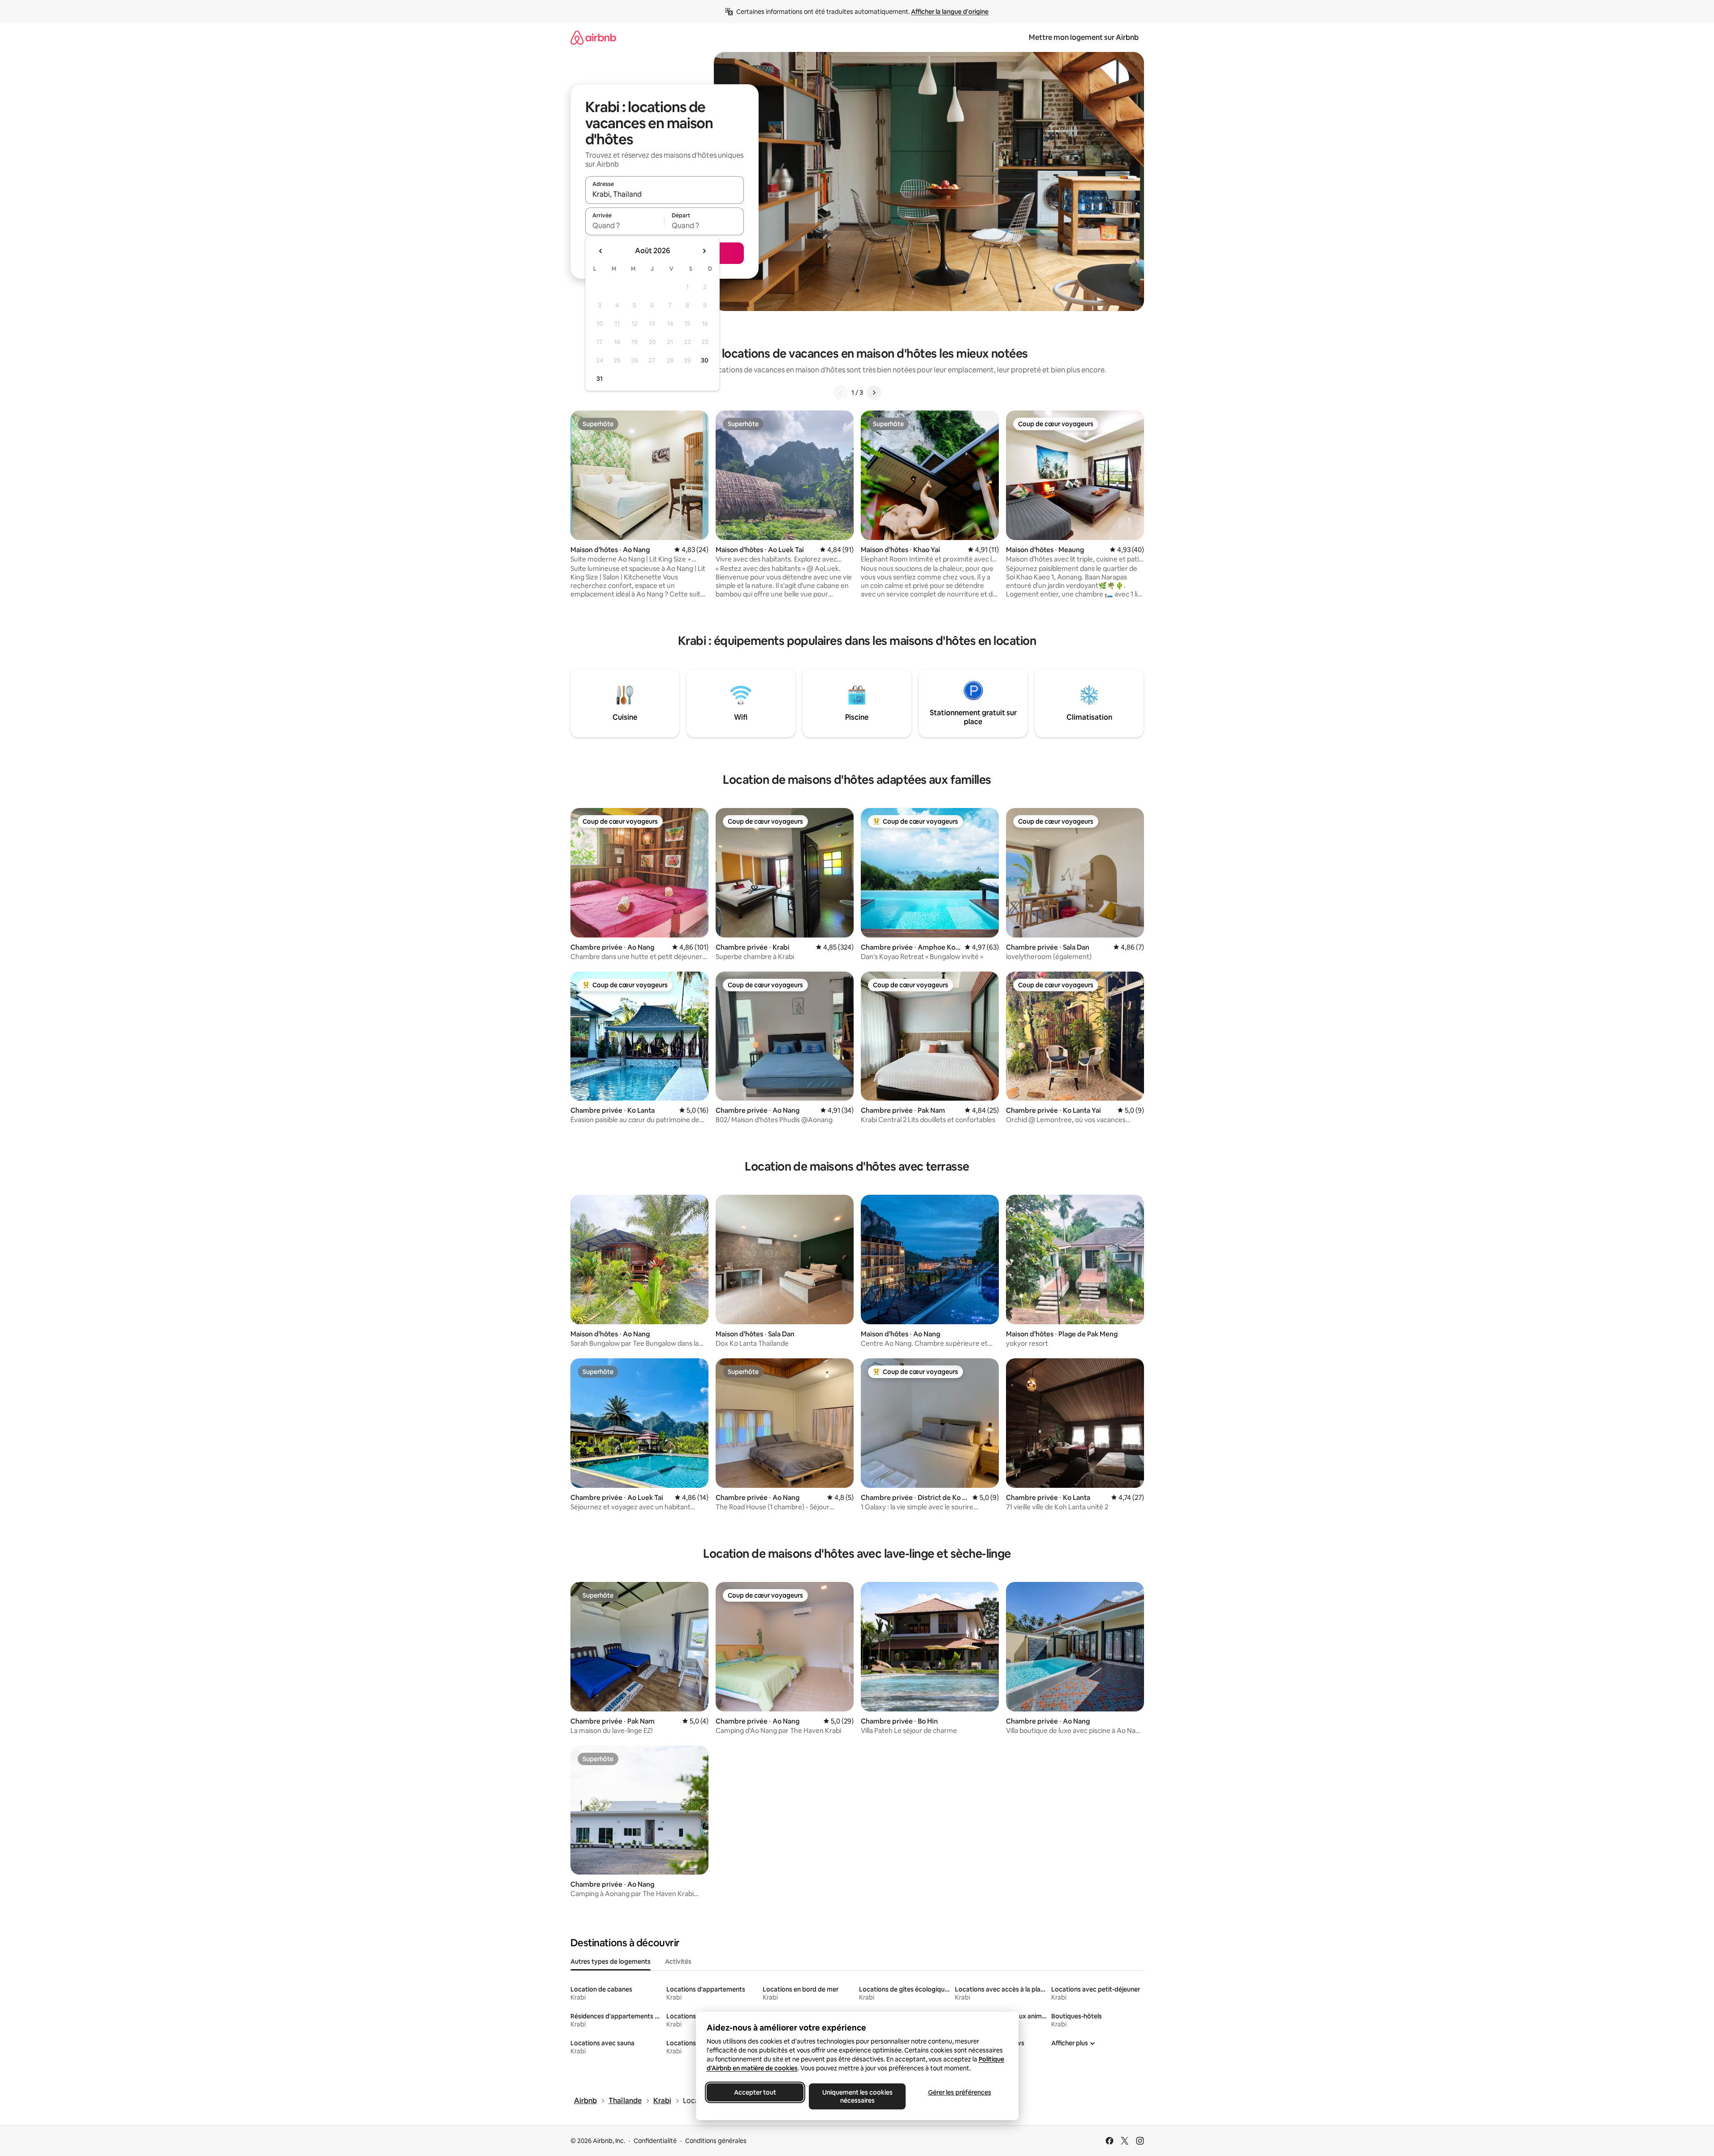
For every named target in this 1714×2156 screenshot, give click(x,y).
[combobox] (665, 194)
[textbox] (625, 225)
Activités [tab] (678, 1962)
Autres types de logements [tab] (611, 1962)
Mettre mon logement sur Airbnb (1084, 37)
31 (600, 379)
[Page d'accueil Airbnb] (593, 37)
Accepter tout (755, 2092)
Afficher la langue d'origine (950, 12)
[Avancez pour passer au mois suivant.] (704, 251)
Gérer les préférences (959, 2092)
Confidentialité (655, 2141)
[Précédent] (841, 393)
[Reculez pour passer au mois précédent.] (601, 251)
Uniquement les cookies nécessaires (857, 2096)
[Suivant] (874, 393)
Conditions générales (716, 2141)
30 (705, 360)
